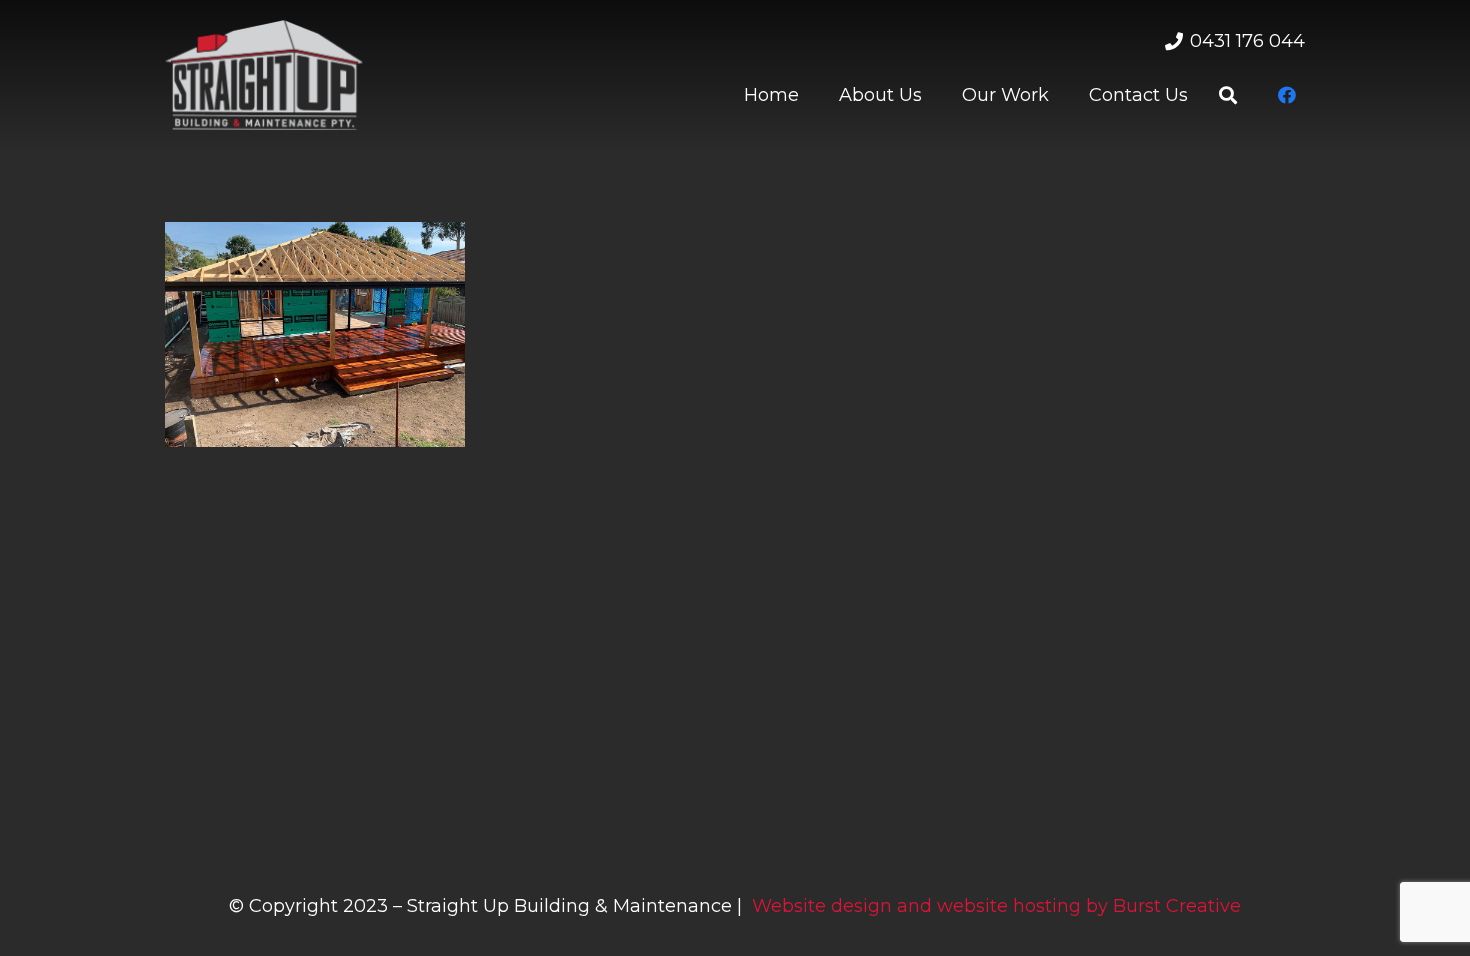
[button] (1228, 95)
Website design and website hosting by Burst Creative (996, 906)
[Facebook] (1287, 95)
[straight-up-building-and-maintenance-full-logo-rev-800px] (264, 75)
